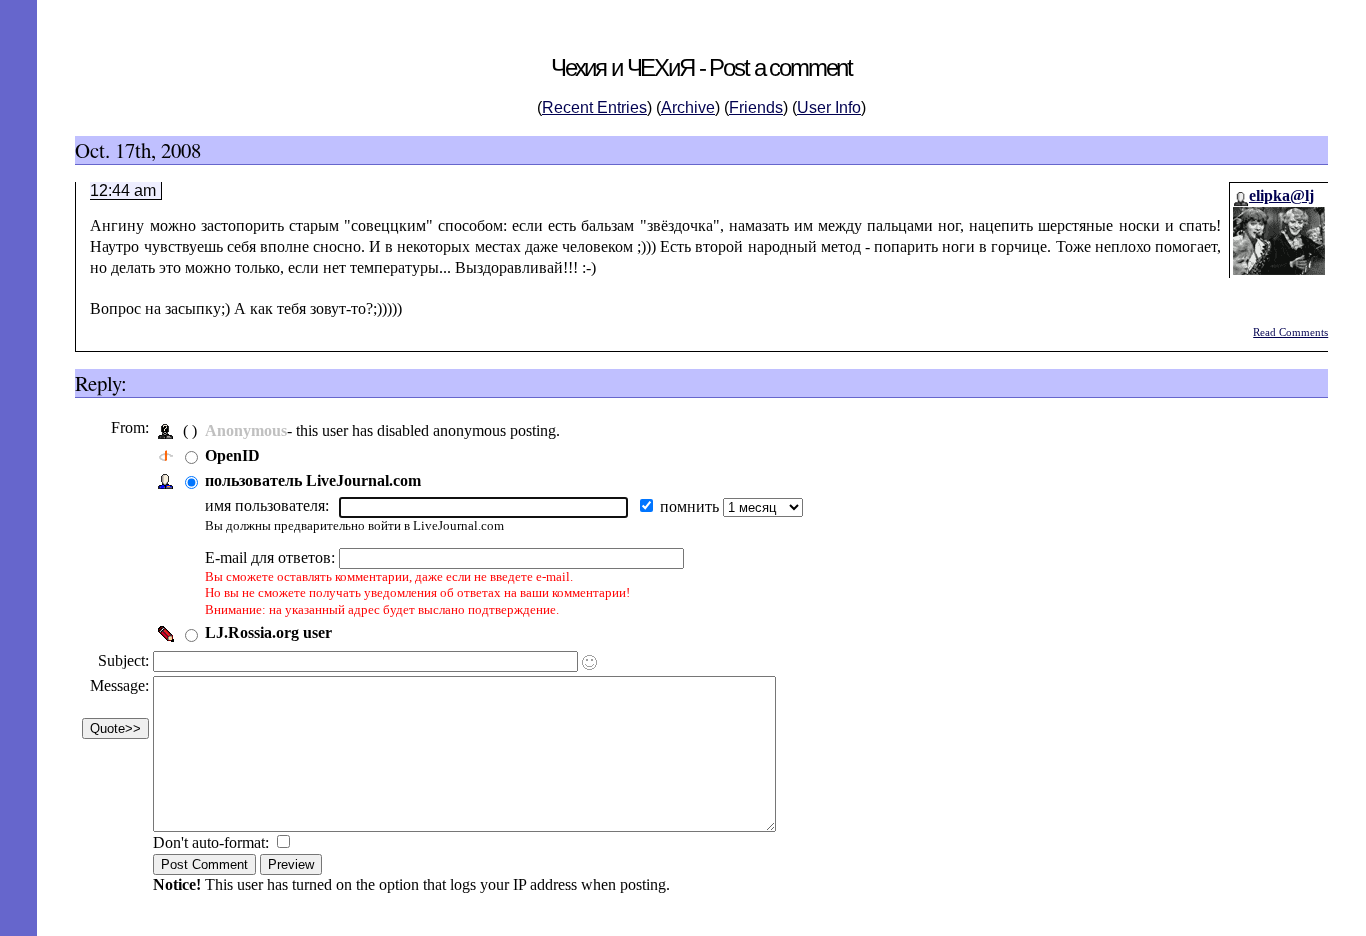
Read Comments (1290, 332)
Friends (756, 107)
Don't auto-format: (213, 842)
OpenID (232, 455)
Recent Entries (594, 107)
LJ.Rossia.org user (268, 632)
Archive (688, 107)
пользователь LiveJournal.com (313, 480)
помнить (691, 506)
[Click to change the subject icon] (589, 662)
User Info (829, 107)
